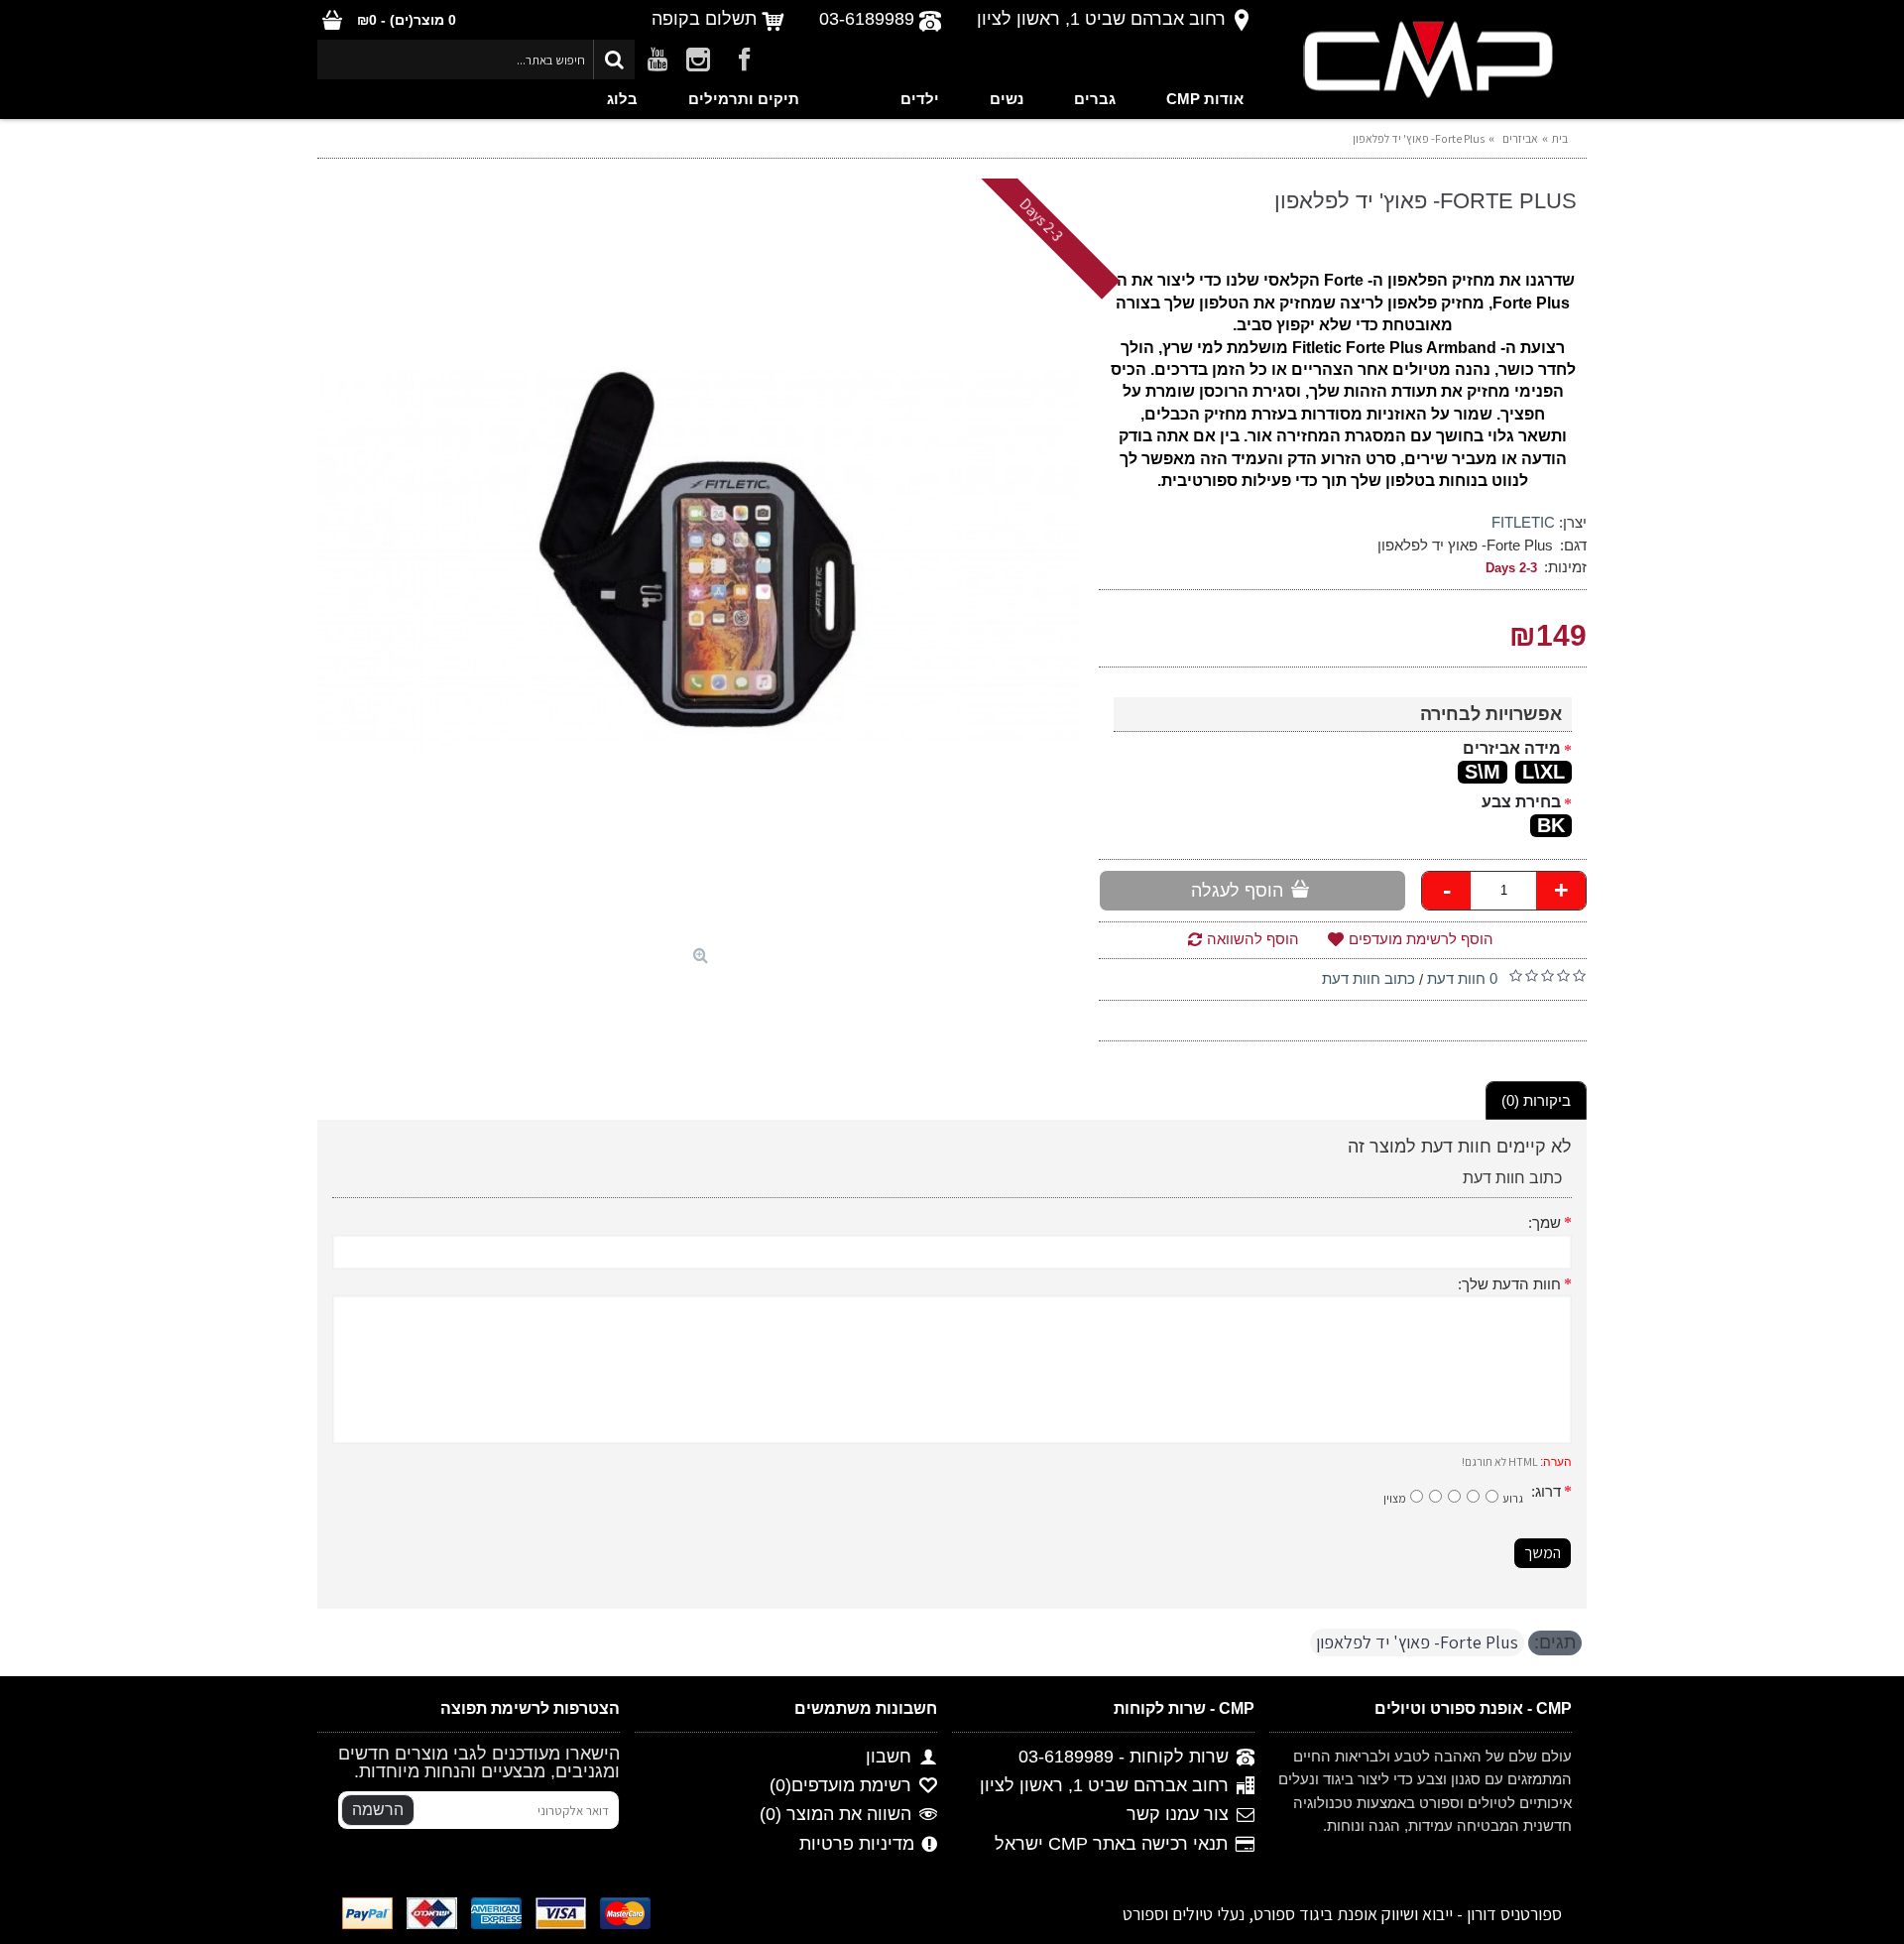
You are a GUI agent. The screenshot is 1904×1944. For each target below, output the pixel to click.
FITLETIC (1523, 522)
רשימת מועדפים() (840, 1786)
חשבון (889, 1757)
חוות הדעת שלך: (1509, 1284)
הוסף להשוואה (1253, 939)
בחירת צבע (1521, 802)
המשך (1543, 1553)
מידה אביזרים (1512, 748)
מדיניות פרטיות (857, 1844)
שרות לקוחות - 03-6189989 (1124, 1757)
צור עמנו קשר (1178, 1815)
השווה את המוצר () (835, 1815)
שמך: (1545, 1222)
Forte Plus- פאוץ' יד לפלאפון (1417, 1642)
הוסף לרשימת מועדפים (1421, 939)
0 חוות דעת (1462, 978)
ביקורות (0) (1536, 1100)
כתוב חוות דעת (1368, 978)
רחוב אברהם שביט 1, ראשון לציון (1104, 1786)
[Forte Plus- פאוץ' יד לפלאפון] (698, 557)
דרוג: (1546, 1491)
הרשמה (378, 1810)
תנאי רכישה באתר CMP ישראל (1111, 1844)
